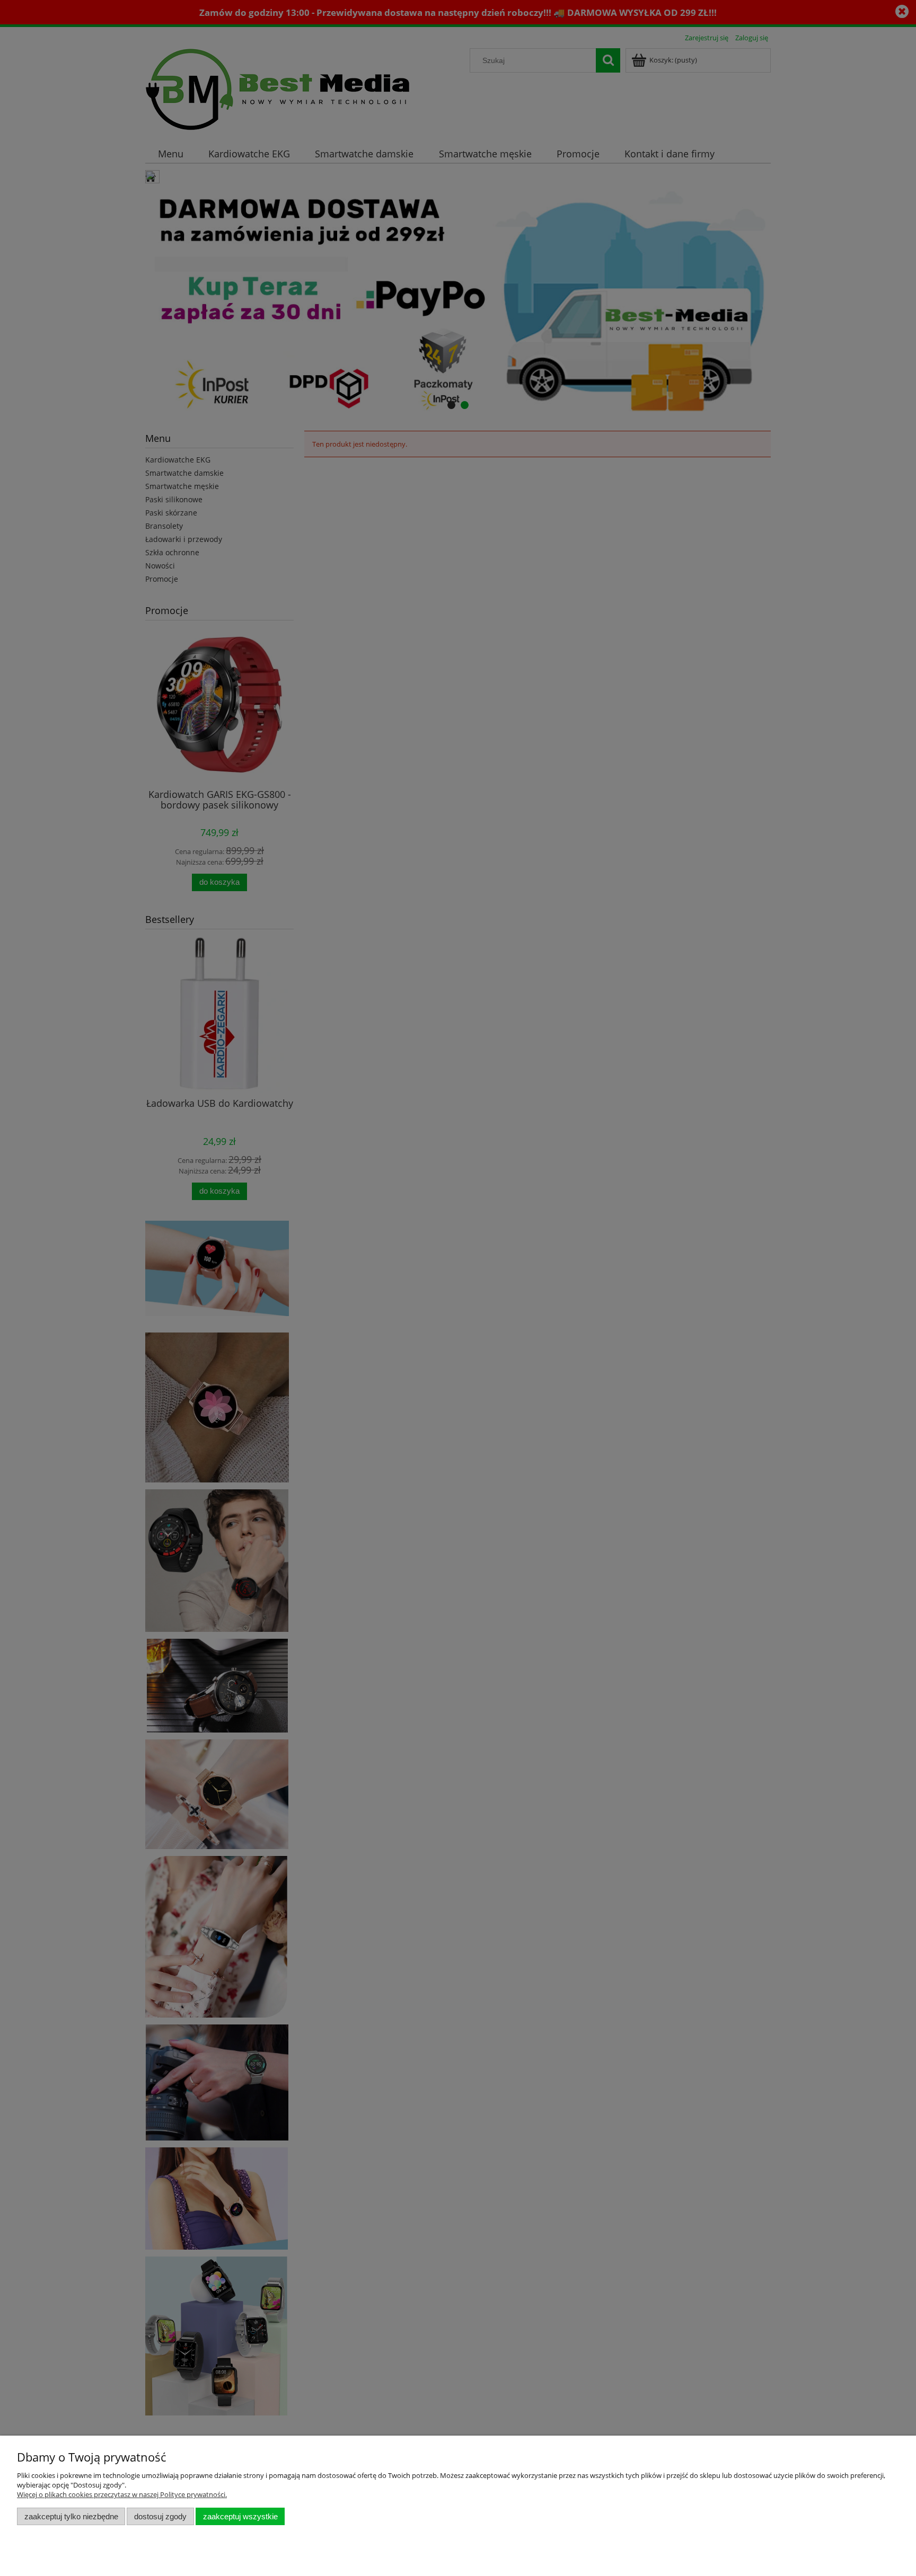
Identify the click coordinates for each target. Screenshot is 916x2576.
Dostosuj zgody (160, 2516)
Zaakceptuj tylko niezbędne (71, 2516)
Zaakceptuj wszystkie (240, 2516)
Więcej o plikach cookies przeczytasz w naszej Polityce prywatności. (122, 2494)
